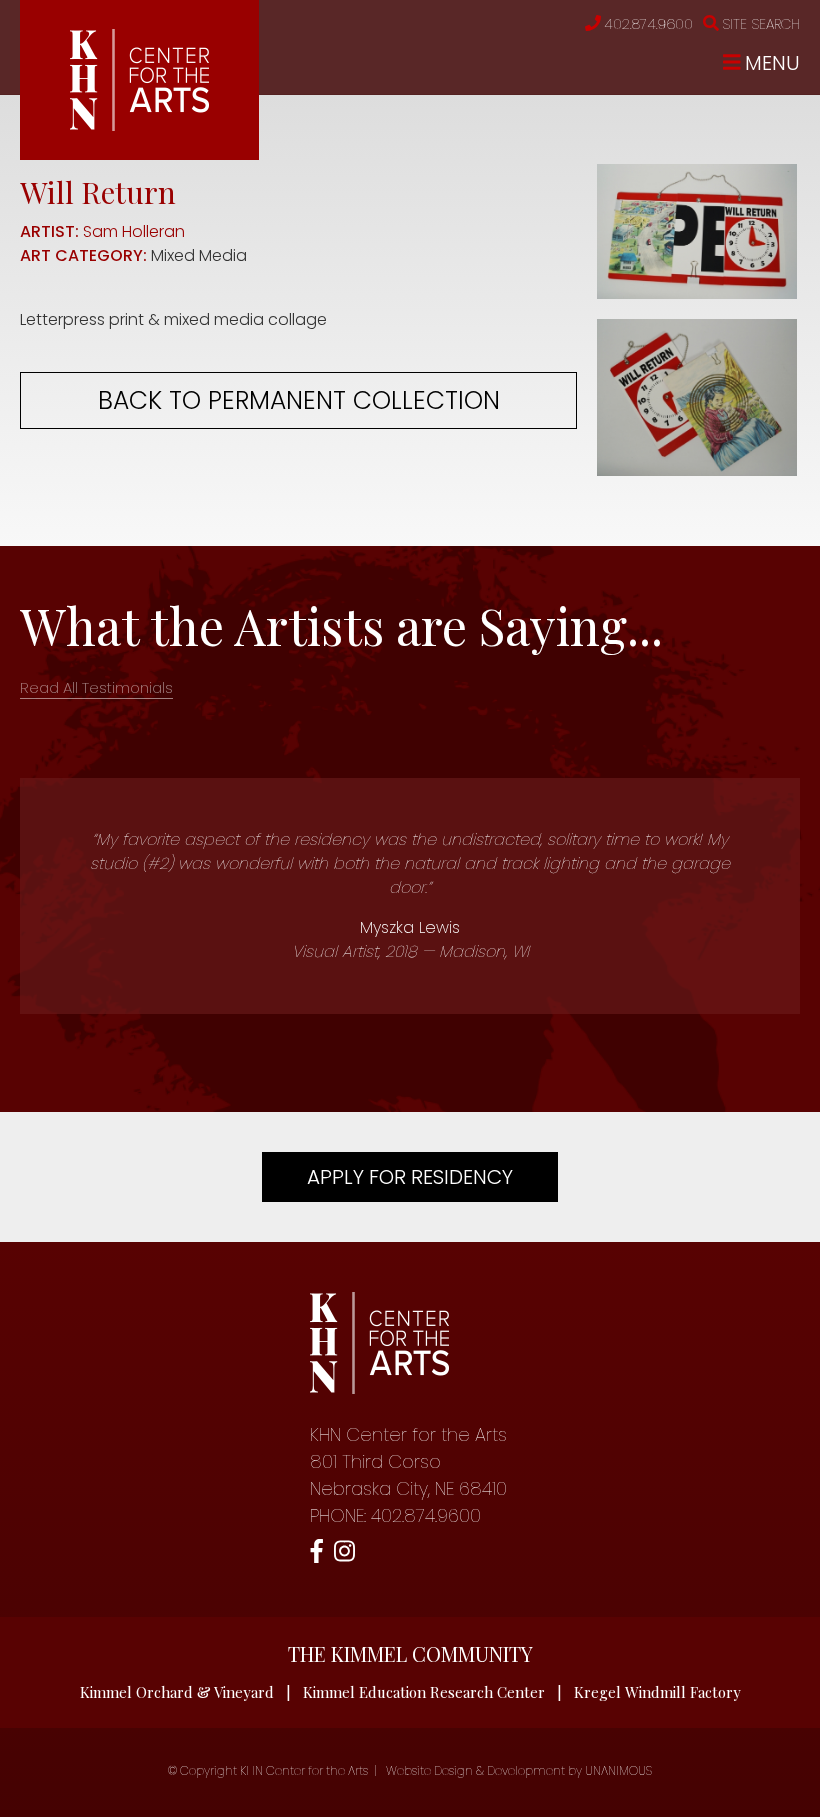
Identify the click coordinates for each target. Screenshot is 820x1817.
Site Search (761, 24)
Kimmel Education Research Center (424, 1692)
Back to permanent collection (299, 400)
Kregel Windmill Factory (657, 1692)
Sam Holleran (134, 231)
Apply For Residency (410, 1177)
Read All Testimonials (96, 687)
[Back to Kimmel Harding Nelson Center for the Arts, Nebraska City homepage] (139, 125)
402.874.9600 (648, 24)
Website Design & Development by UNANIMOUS (519, 1770)
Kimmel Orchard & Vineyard (177, 1692)
